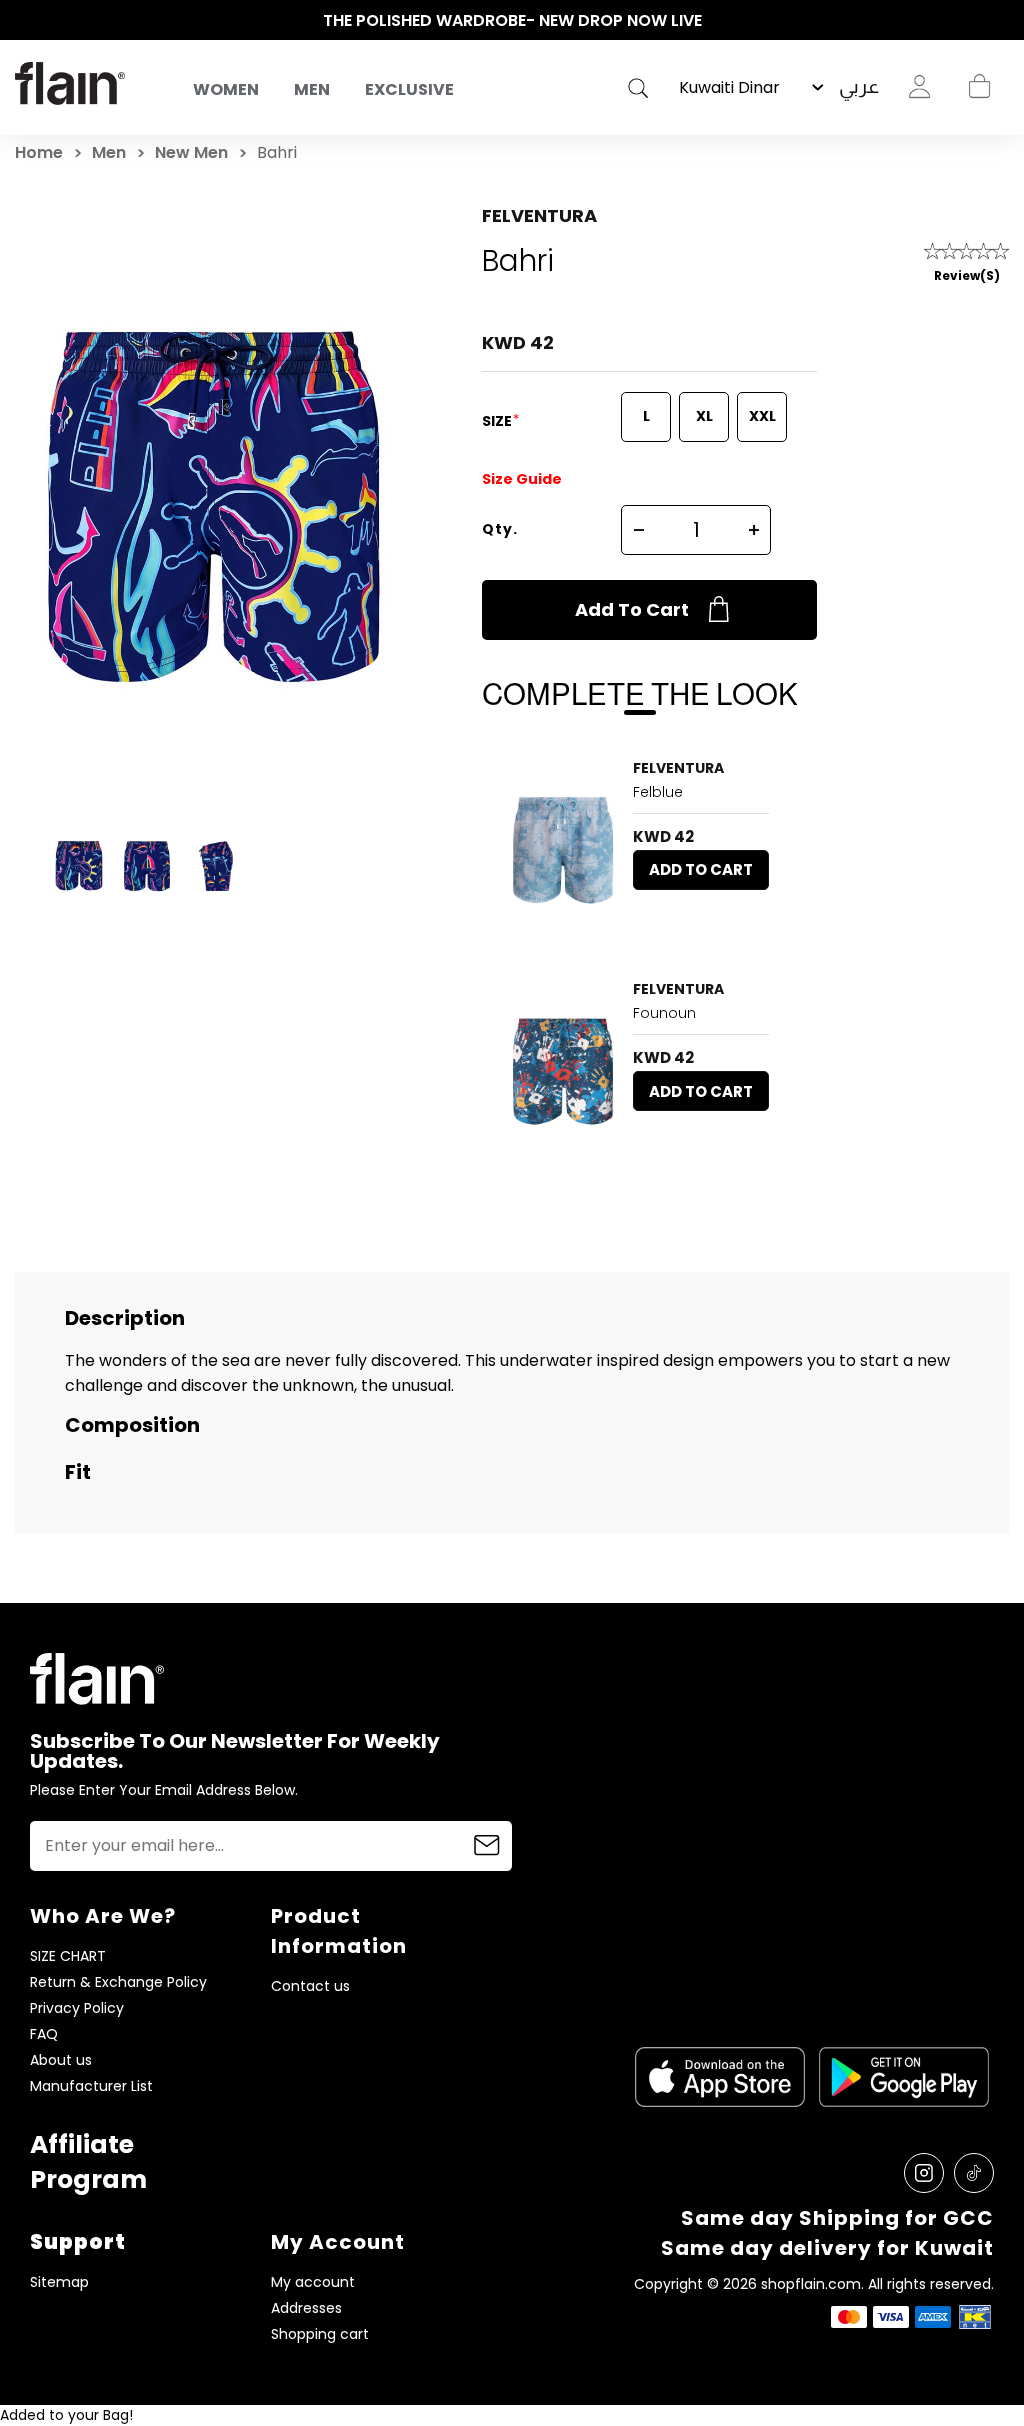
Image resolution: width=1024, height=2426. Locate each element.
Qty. (500, 529)
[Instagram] (924, 2173)
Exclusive (409, 89)
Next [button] (999, 21)
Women (226, 89)
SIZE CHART (68, 1956)
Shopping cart (979, 87)
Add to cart (632, 609)
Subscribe (487, 1846)
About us (61, 2060)
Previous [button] (25, 21)
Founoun (664, 1013)
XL (704, 416)
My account (313, 2282)
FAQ (44, 2034)
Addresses (306, 2308)
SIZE (498, 421)
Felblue (658, 792)
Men (312, 89)
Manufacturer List (91, 2086)
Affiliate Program (88, 2162)
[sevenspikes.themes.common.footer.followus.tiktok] (974, 2173)
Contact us (310, 1986)
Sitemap (59, 2282)
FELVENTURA (539, 215)
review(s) (967, 275)
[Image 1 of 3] (563, 849)
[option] (512, 21)
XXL (762, 416)
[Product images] (563, 849)
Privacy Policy (77, 2008)
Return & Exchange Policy (118, 1982)
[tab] (549, 927)
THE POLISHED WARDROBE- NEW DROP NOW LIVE (512, 20)
